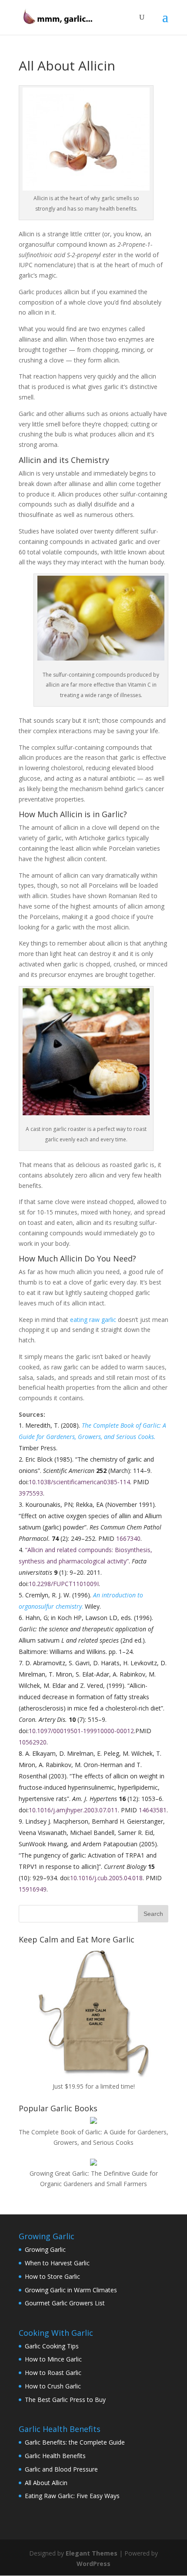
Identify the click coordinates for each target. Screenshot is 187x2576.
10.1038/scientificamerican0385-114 (79, 1482)
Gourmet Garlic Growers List (65, 2303)
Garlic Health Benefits (55, 2456)
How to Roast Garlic (53, 2373)
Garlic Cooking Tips (52, 2346)
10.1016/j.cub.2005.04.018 (106, 1878)
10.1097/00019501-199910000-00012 (81, 1731)
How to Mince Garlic (53, 2359)
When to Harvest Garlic (57, 2263)
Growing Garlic (45, 2249)
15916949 (33, 1889)
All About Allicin (46, 2483)
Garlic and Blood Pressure (61, 2469)
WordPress (93, 2564)
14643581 (153, 1810)
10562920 (33, 1742)
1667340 (128, 1538)
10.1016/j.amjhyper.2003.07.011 (73, 1810)
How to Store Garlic (52, 2276)
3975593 (31, 1493)
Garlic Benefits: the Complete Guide (75, 2442)
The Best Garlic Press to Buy (65, 2400)
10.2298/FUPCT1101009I (64, 1584)
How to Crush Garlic (53, 2386)
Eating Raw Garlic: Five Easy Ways (72, 2496)
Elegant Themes (92, 2553)
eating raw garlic (93, 1320)
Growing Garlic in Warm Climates (71, 2290)
